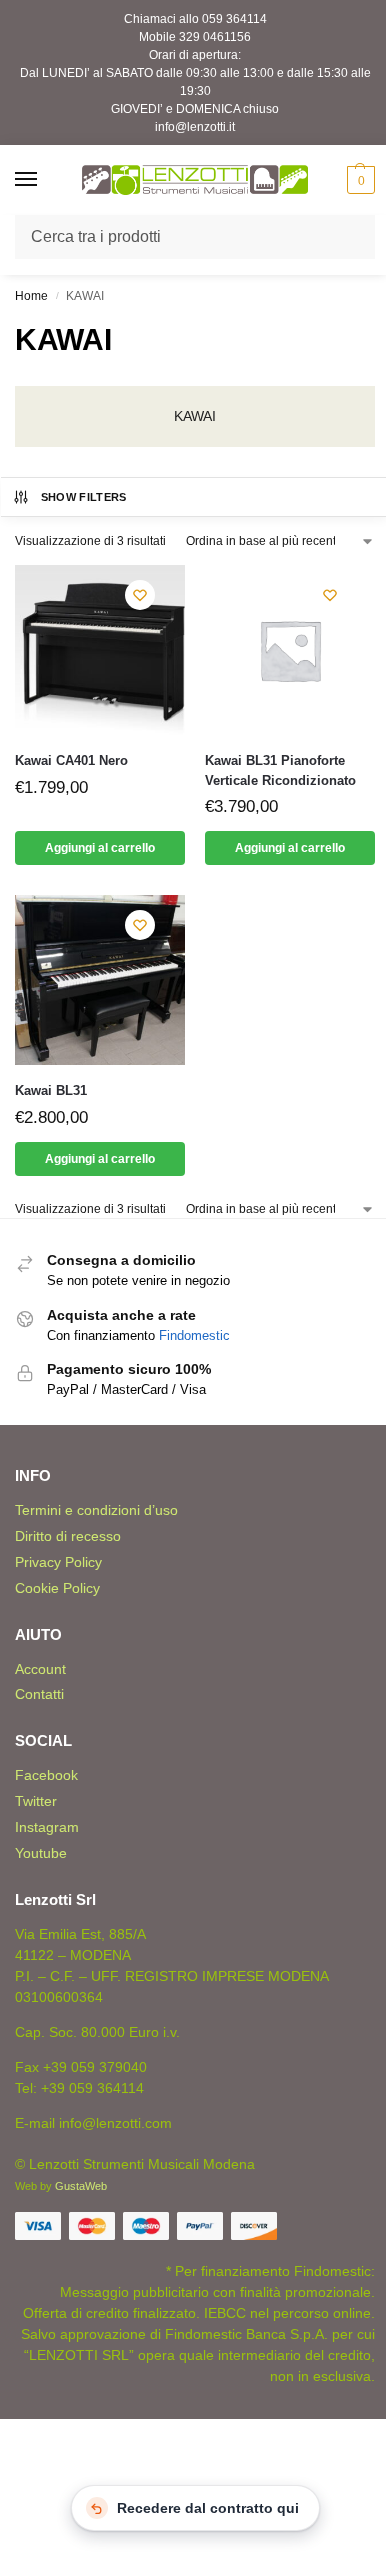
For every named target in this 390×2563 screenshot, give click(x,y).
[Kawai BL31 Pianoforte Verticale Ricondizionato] (290, 650)
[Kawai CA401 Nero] (100, 650)
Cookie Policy (57, 1588)
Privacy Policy (58, 1562)
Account (40, 1669)
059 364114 (234, 19)
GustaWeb (81, 2186)
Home (31, 296)
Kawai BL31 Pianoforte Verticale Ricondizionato (280, 770)
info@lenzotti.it (195, 127)
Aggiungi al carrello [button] (100, 848)
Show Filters (84, 497)
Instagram (47, 1827)
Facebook (46, 1775)
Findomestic (194, 1335)
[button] (358, 180)
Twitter (36, 1801)
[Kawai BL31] (100, 980)
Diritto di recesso (68, 1536)
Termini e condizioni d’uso (96, 1510)
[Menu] (45, 180)
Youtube (41, 1853)
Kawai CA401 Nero (71, 760)
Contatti (39, 1694)
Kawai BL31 (51, 1090)
